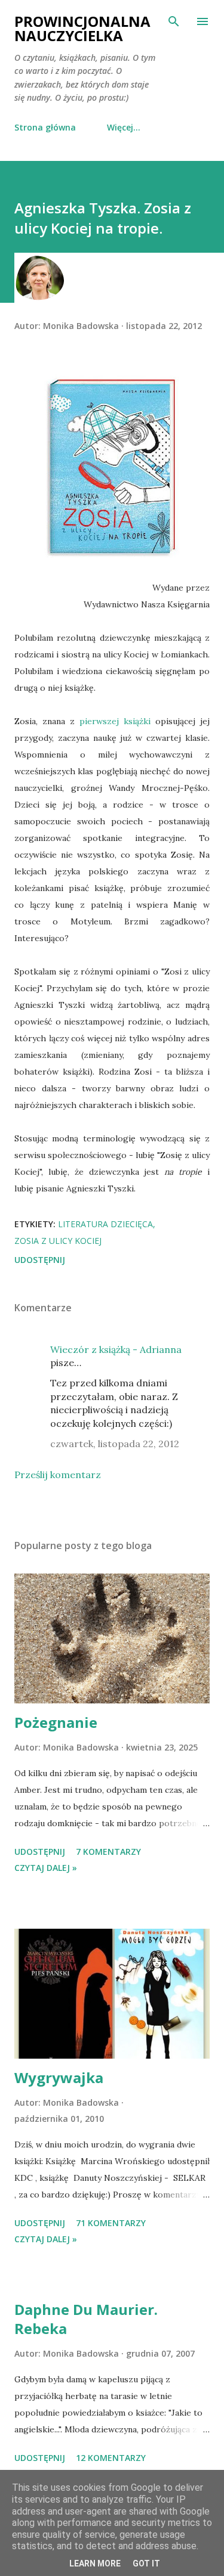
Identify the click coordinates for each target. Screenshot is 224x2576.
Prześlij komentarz (58, 1475)
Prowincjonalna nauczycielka (82, 28)
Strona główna (45, 127)
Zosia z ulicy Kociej (58, 1241)
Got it (146, 2563)
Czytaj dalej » (46, 1868)
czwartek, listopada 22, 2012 (115, 1444)
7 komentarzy (108, 1852)
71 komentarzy (111, 2223)
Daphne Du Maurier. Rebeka (86, 2319)
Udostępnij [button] (40, 1260)
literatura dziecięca (105, 1224)
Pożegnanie (56, 1722)
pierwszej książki (115, 721)
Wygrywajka (59, 2077)
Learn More (95, 2563)
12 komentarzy (111, 2458)
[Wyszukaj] (174, 21)
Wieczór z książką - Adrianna (116, 1349)
